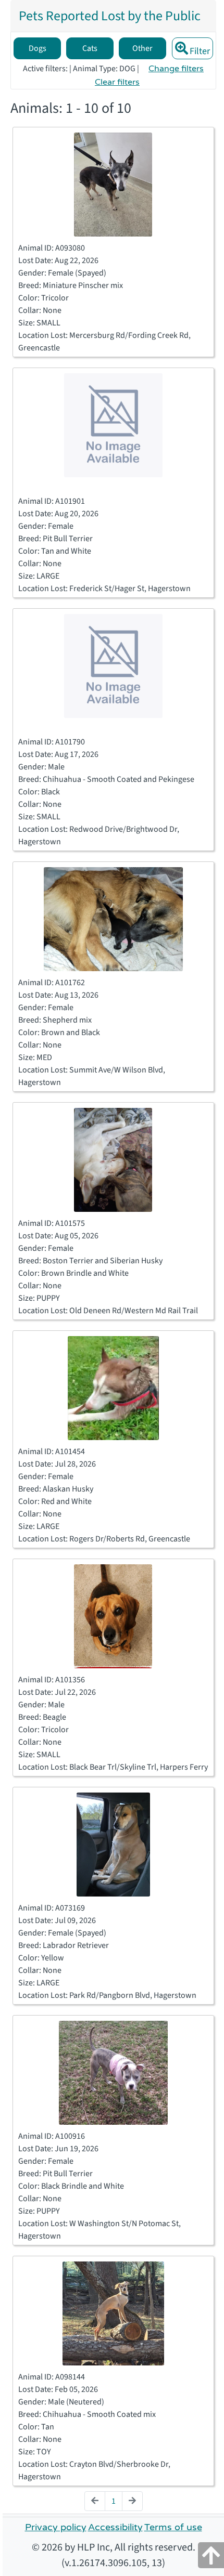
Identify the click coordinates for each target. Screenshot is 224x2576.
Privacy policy (56, 2527)
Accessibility (115, 2527)
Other (142, 48)
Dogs (38, 48)
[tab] (110, 16)
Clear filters (117, 82)
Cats (90, 48)
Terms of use (173, 2527)
